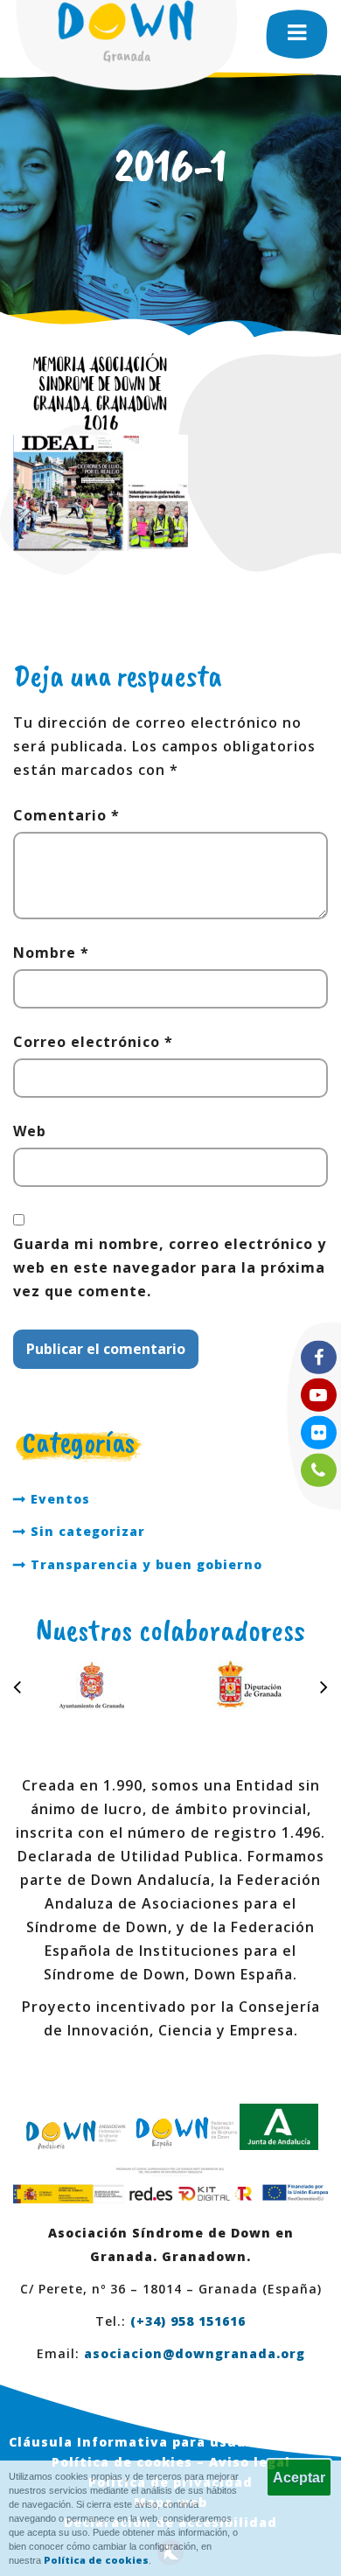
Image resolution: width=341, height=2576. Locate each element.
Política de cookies (96, 2560)
